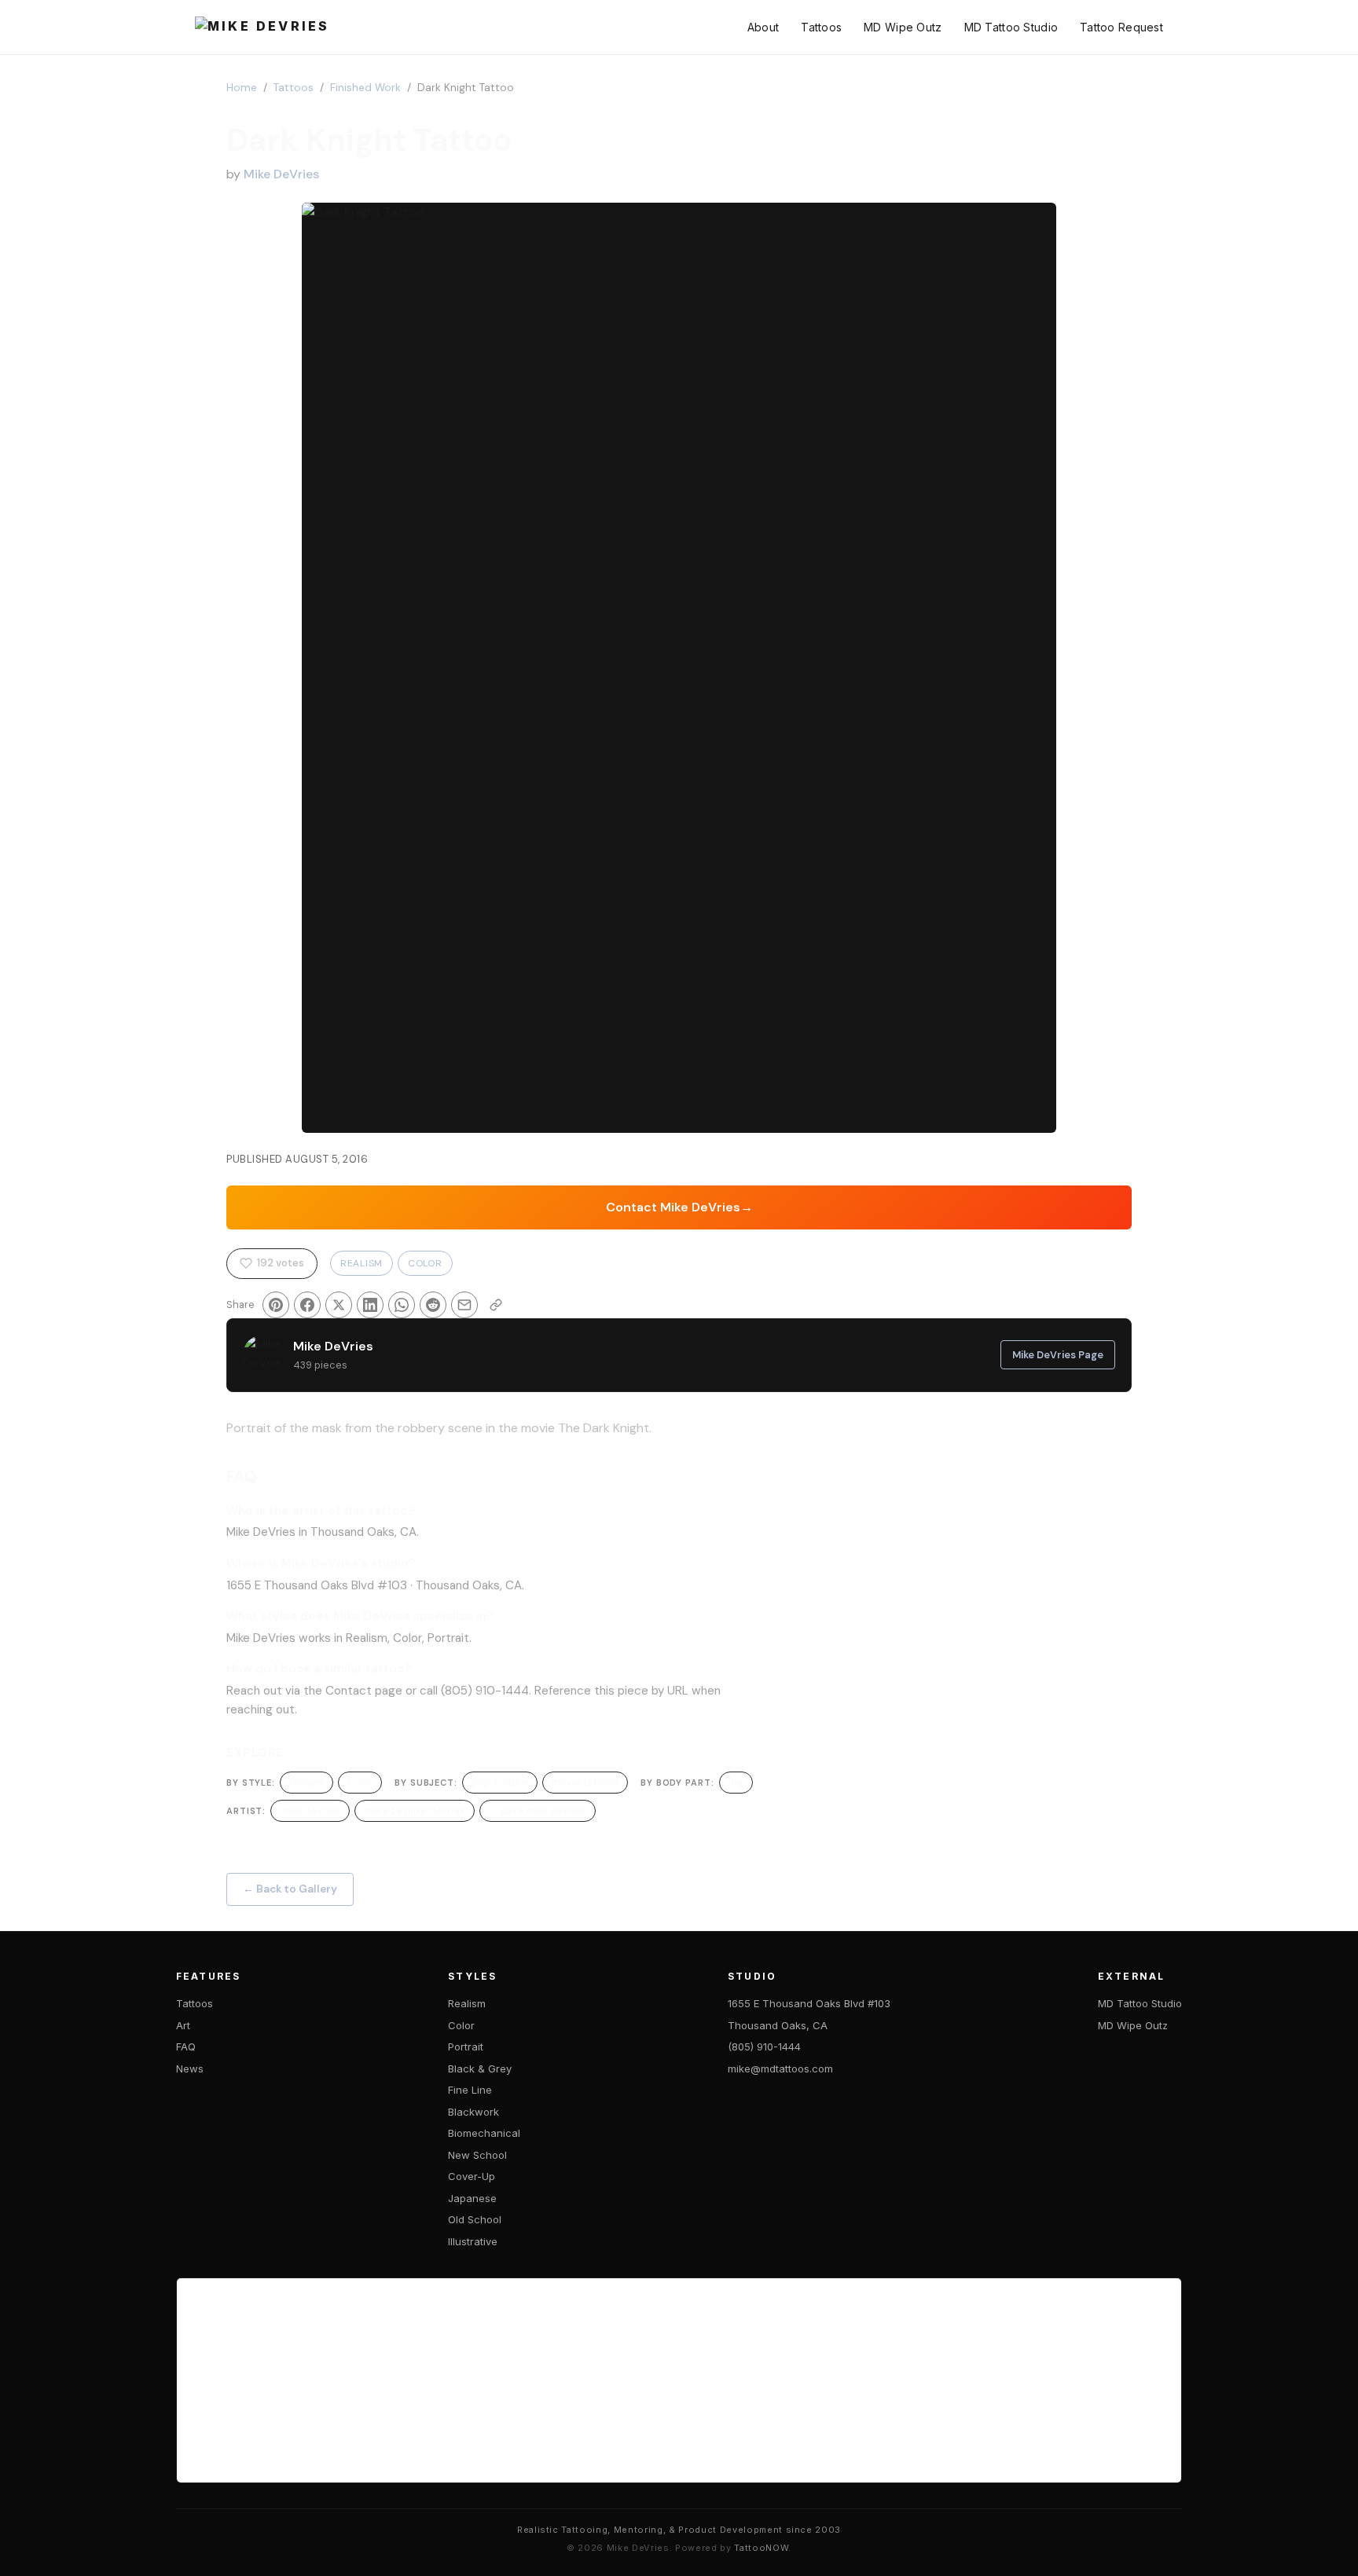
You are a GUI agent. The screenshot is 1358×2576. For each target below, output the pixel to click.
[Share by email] (464, 1305)
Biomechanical (484, 2133)
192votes (281, 1263)
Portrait (249, 1428)
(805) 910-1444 (764, 2047)
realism (306, 1782)
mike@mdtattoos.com (780, 2068)
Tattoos (821, 27)
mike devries (310, 1810)
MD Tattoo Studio (1011, 27)
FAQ (186, 2047)
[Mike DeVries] (262, 27)
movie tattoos (585, 1782)
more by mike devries (415, 1810)
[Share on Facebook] (307, 1305)
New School (477, 2155)
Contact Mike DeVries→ (679, 1207)
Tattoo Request (1121, 27)
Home (242, 88)
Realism (362, 1263)
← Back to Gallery (290, 1889)
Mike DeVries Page (1058, 1355)
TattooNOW (761, 2548)
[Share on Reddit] (433, 1305)
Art (183, 2025)
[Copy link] (496, 1305)
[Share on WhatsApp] (402, 1305)
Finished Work (365, 88)
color (360, 1782)
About (763, 27)
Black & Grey (480, 2068)
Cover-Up (472, 2176)
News (190, 2068)
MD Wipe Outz (903, 27)
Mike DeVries (281, 174)
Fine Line (470, 2090)
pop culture (500, 1782)
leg (736, 1782)
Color (425, 1263)
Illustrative (473, 2241)
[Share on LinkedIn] (370, 1305)
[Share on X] (339, 1305)
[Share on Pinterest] (276, 1305)
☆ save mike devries (538, 1810)
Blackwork (473, 2112)
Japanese (472, 2198)
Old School (475, 2219)
